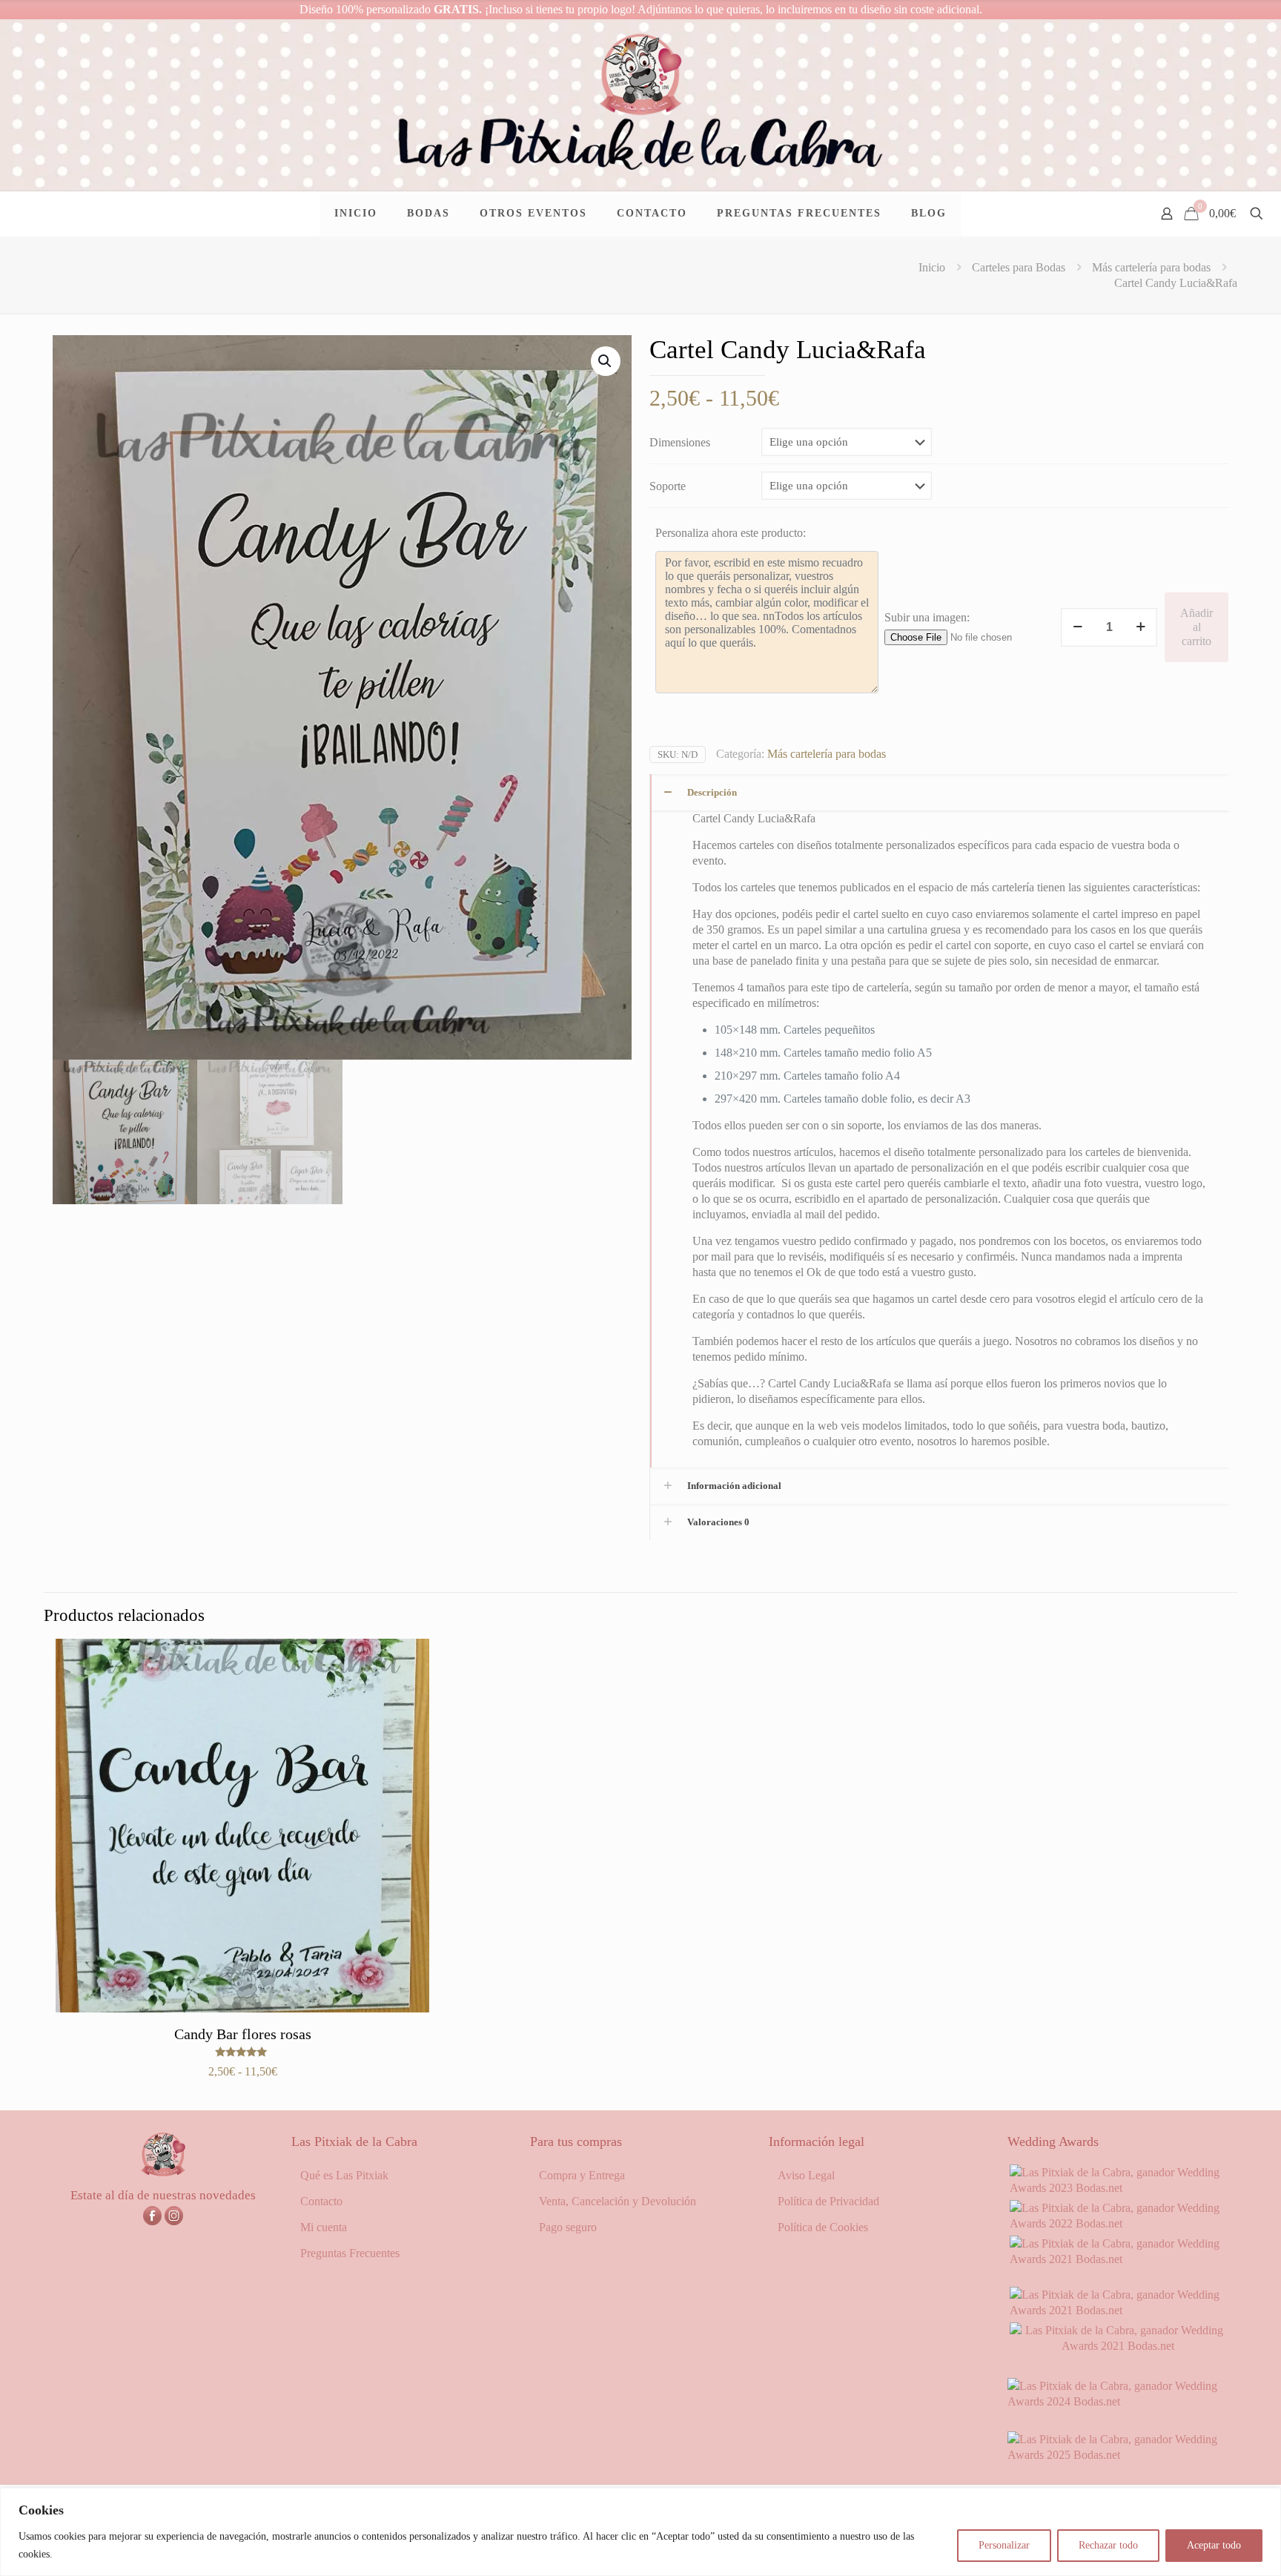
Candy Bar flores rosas (243, 2034)
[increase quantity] (1141, 627)
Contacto (321, 2201)
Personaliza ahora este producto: (731, 533)
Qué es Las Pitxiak (344, 2175)
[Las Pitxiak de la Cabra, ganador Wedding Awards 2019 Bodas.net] (1118, 2346)
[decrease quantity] (1078, 627)
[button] (606, 361)
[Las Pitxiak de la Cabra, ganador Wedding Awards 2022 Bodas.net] (1118, 2223)
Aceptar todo (1214, 2545)
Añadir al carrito (1196, 627)
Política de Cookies (823, 2227)
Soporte (668, 486)
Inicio (932, 267)
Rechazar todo (1108, 2545)
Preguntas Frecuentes (350, 2253)
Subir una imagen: (927, 617)
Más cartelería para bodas (1151, 267)
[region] (640, 2532)
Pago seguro (568, 2227)
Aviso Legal (806, 2175)
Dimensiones (680, 442)
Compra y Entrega (582, 2175)
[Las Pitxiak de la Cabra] (640, 105)
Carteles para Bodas (1019, 267)
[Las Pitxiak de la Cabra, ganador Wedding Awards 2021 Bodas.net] (1118, 2259)
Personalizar (1004, 2545)
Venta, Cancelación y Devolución (618, 2201)
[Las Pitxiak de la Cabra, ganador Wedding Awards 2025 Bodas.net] (1118, 2455)
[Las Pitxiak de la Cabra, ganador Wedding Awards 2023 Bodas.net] (1118, 2188)
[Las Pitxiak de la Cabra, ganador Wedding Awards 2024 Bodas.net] (1118, 2401)
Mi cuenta (324, 2227)
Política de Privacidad (828, 2201)
